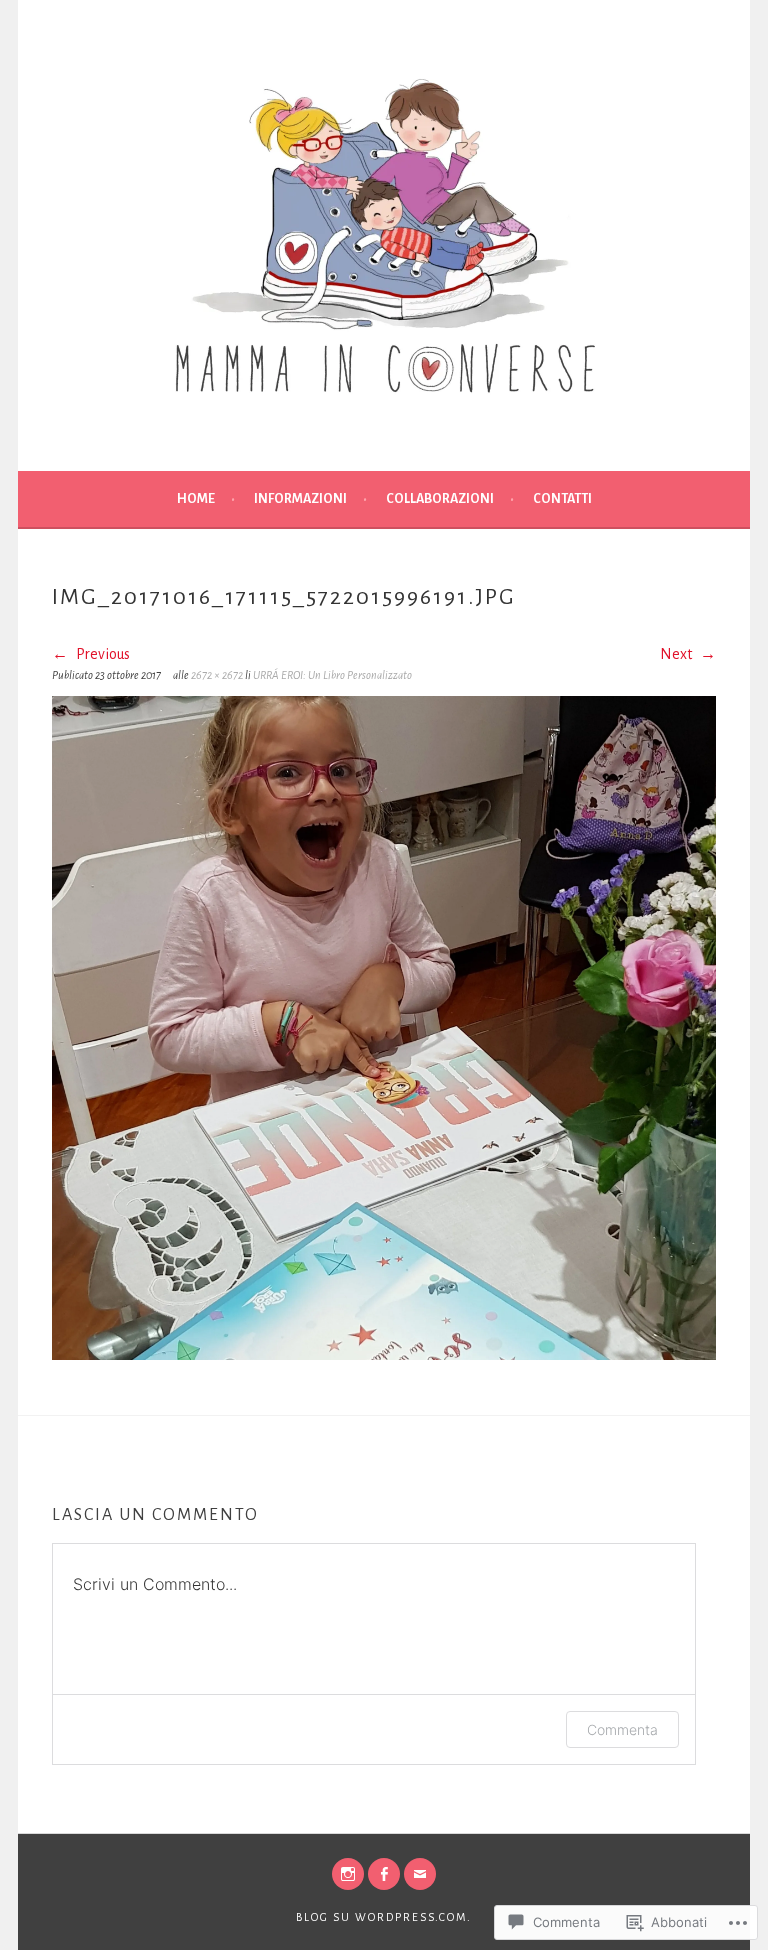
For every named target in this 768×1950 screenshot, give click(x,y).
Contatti (562, 499)
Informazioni (300, 499)
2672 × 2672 (217, 675)
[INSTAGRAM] (348, 1874)
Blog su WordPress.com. (384, 1917)
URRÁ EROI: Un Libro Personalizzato (333, 675)
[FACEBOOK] (384, 1874)
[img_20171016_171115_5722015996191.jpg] (384, 1355)
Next (677, 654)
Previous (101, 654)
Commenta (622, 1729)
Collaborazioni (440, 499)
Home (196, 499)
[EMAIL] (420, 1874)
